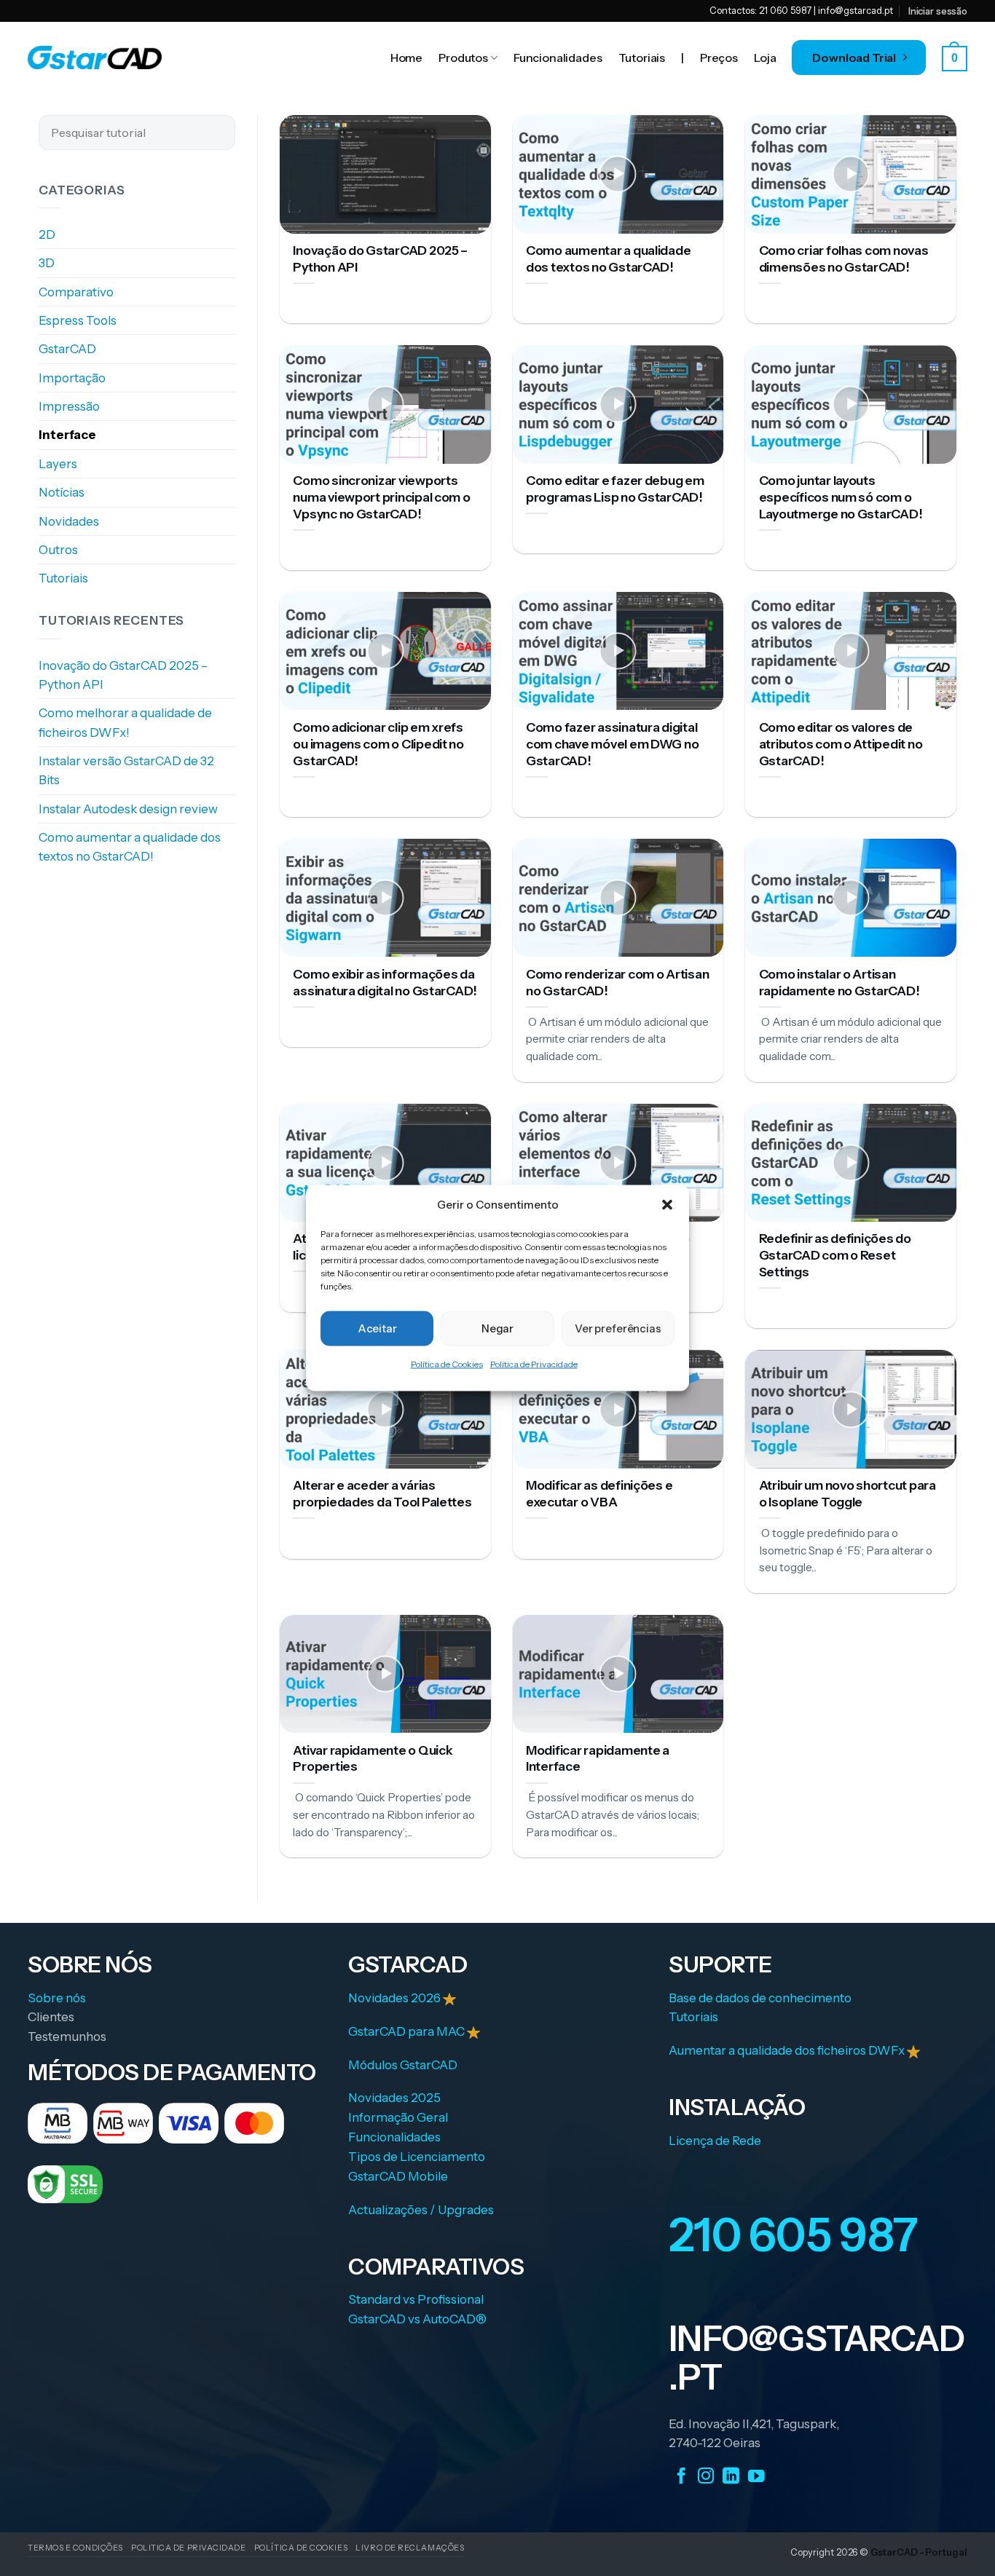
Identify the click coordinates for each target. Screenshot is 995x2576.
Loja (765, 58)
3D (47, 264)
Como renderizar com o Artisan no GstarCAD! (617, 982)
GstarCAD (67, 349)
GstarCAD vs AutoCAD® (417, 2319)
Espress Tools (78, 320)
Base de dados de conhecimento (760, 1998)
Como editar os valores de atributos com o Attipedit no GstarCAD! (841, 744)
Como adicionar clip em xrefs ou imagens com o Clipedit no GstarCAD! (378, 744)
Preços (719, 58)
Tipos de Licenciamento (417, 2157)
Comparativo (76, 292)
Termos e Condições (75, 2548)
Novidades (69, 521)
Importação (72, 378)
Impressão (69, 406)
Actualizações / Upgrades (421, 2210)
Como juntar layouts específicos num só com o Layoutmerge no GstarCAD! (841, 497)
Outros (58, 550)
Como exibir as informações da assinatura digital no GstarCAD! (385, 982)
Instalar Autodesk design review (128, 809)
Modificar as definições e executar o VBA (599, 1493)
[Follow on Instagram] (706, 2476)
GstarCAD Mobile (398, 2176)
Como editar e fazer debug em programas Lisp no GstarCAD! (615, 489)
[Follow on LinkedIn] (731, 2476)
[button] (667, 1204)
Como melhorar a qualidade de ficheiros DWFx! (125, 723)
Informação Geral (398, 2117)
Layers (58, 464)
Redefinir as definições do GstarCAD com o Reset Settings (835, 1255)
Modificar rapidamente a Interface (598, 1758)
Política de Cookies (447, 1364)
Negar (497, 1328)
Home (406, 58)
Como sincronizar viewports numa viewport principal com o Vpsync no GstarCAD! (381, 497)
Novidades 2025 (394, 2098)
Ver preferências (618, 1328)
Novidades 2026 (396, 1998)
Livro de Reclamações (410, 2548)
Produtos (463, 58)
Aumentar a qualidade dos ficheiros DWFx (788, 2050)
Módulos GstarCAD (403, 2065)
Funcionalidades (558, 58)
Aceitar (377, 1328)
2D (47, 234)
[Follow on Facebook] (681, 2476)
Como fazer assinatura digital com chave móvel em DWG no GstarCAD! (612, 744)
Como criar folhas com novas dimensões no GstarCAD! (844, 258)
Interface (67, 435)
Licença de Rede (715, 2141)
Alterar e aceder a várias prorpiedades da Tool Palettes (382, 1493)
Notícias (62, 493)
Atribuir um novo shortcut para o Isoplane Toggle (847, 1493)
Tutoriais (642, 58)
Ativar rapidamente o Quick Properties (373, 1758)
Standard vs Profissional (416, 2299)
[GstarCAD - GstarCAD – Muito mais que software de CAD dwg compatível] (95, 58)
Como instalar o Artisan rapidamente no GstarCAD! (839, 982)
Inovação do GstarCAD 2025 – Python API (123, 675)
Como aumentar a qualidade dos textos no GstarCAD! (130, 847)
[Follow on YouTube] (756, 2476)
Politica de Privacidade (534, 1364)
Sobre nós (57, 1998)
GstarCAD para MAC (406, 2031)
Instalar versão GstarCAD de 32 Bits (126, 770)
